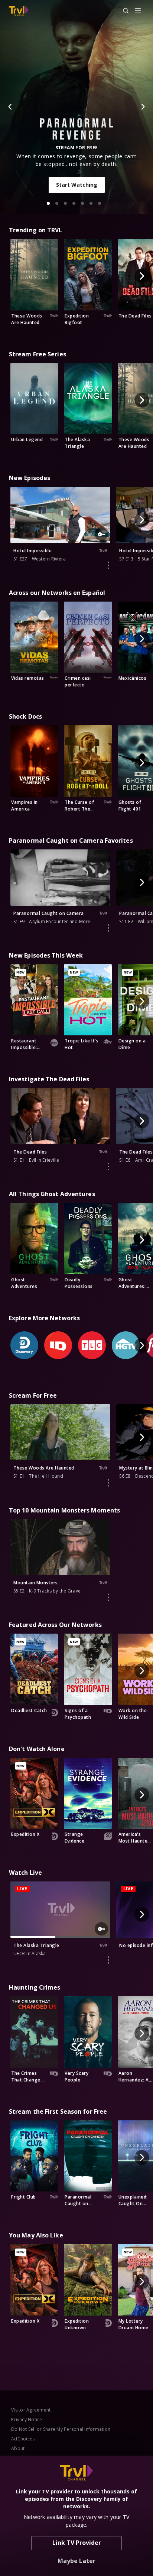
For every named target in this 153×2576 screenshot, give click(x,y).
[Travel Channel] (19, 11)
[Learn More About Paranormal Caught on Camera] (108, 928)
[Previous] (10, 107)
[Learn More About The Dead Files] (108, 1166)
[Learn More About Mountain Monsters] (108, 1597)
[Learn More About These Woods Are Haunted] (108, 1483)
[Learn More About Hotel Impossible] (108, 565)
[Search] (123, 11)
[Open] (138, 11)
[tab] (48, 203)
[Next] (143, 107)
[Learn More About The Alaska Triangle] (108, 1960)
